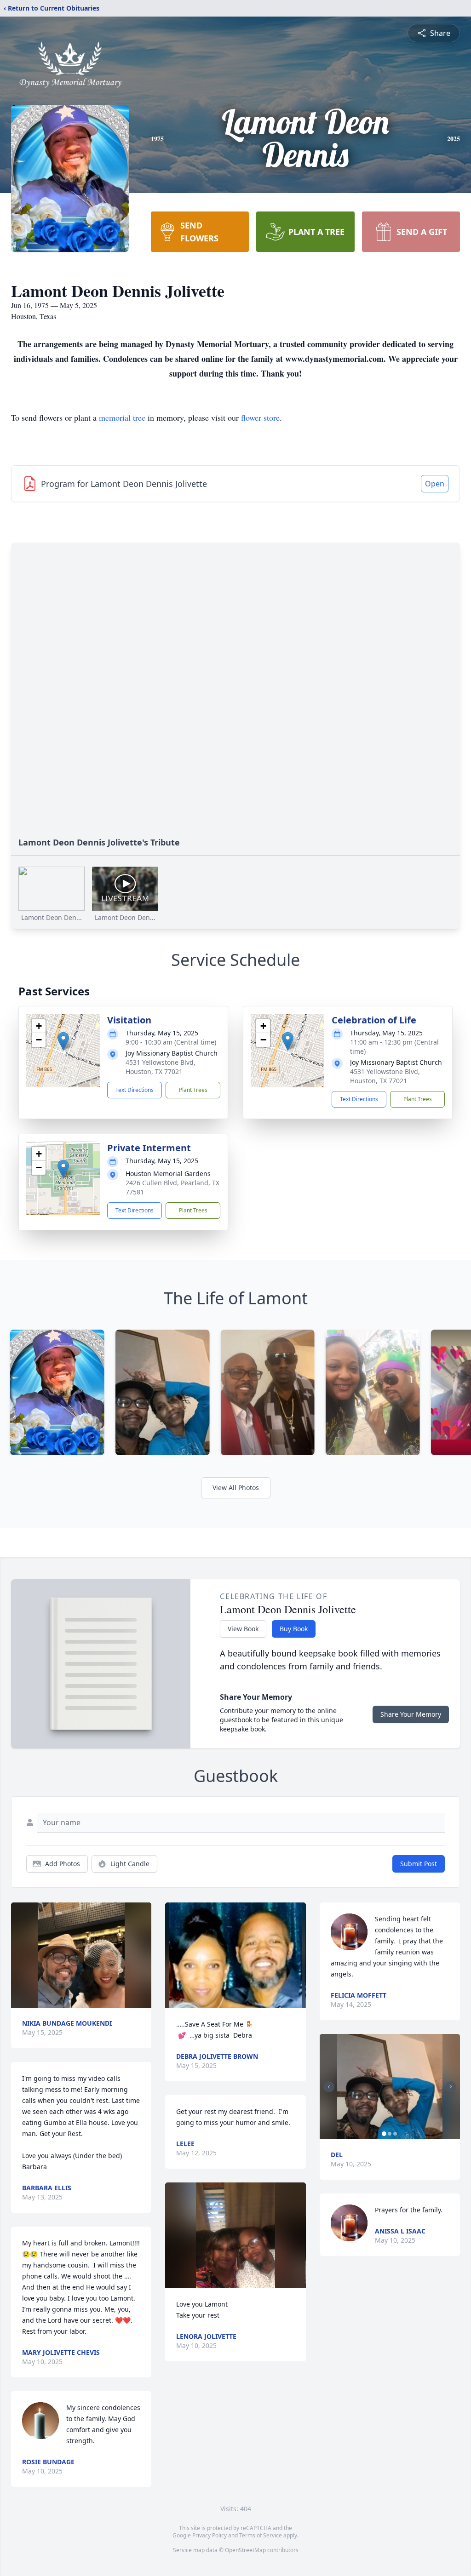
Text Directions (135, 1090)
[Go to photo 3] (395, 2134)
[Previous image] (329, 2087)
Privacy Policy (210, 2535)
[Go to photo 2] (390, 2134)
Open (435, 484)
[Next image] (451, 2087)
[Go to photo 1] (384, 2134)
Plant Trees (193, 1090)
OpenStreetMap (245, 2550)
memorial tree (122, 417)
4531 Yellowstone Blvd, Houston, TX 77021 (161, 1067)
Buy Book (294, 1629)
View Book (243, 1629)
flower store (260, 417)
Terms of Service (261, 2535)
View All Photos (236, 1488)
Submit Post (419, 1864)
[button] (63, 1041)
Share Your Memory (411, 1714)
